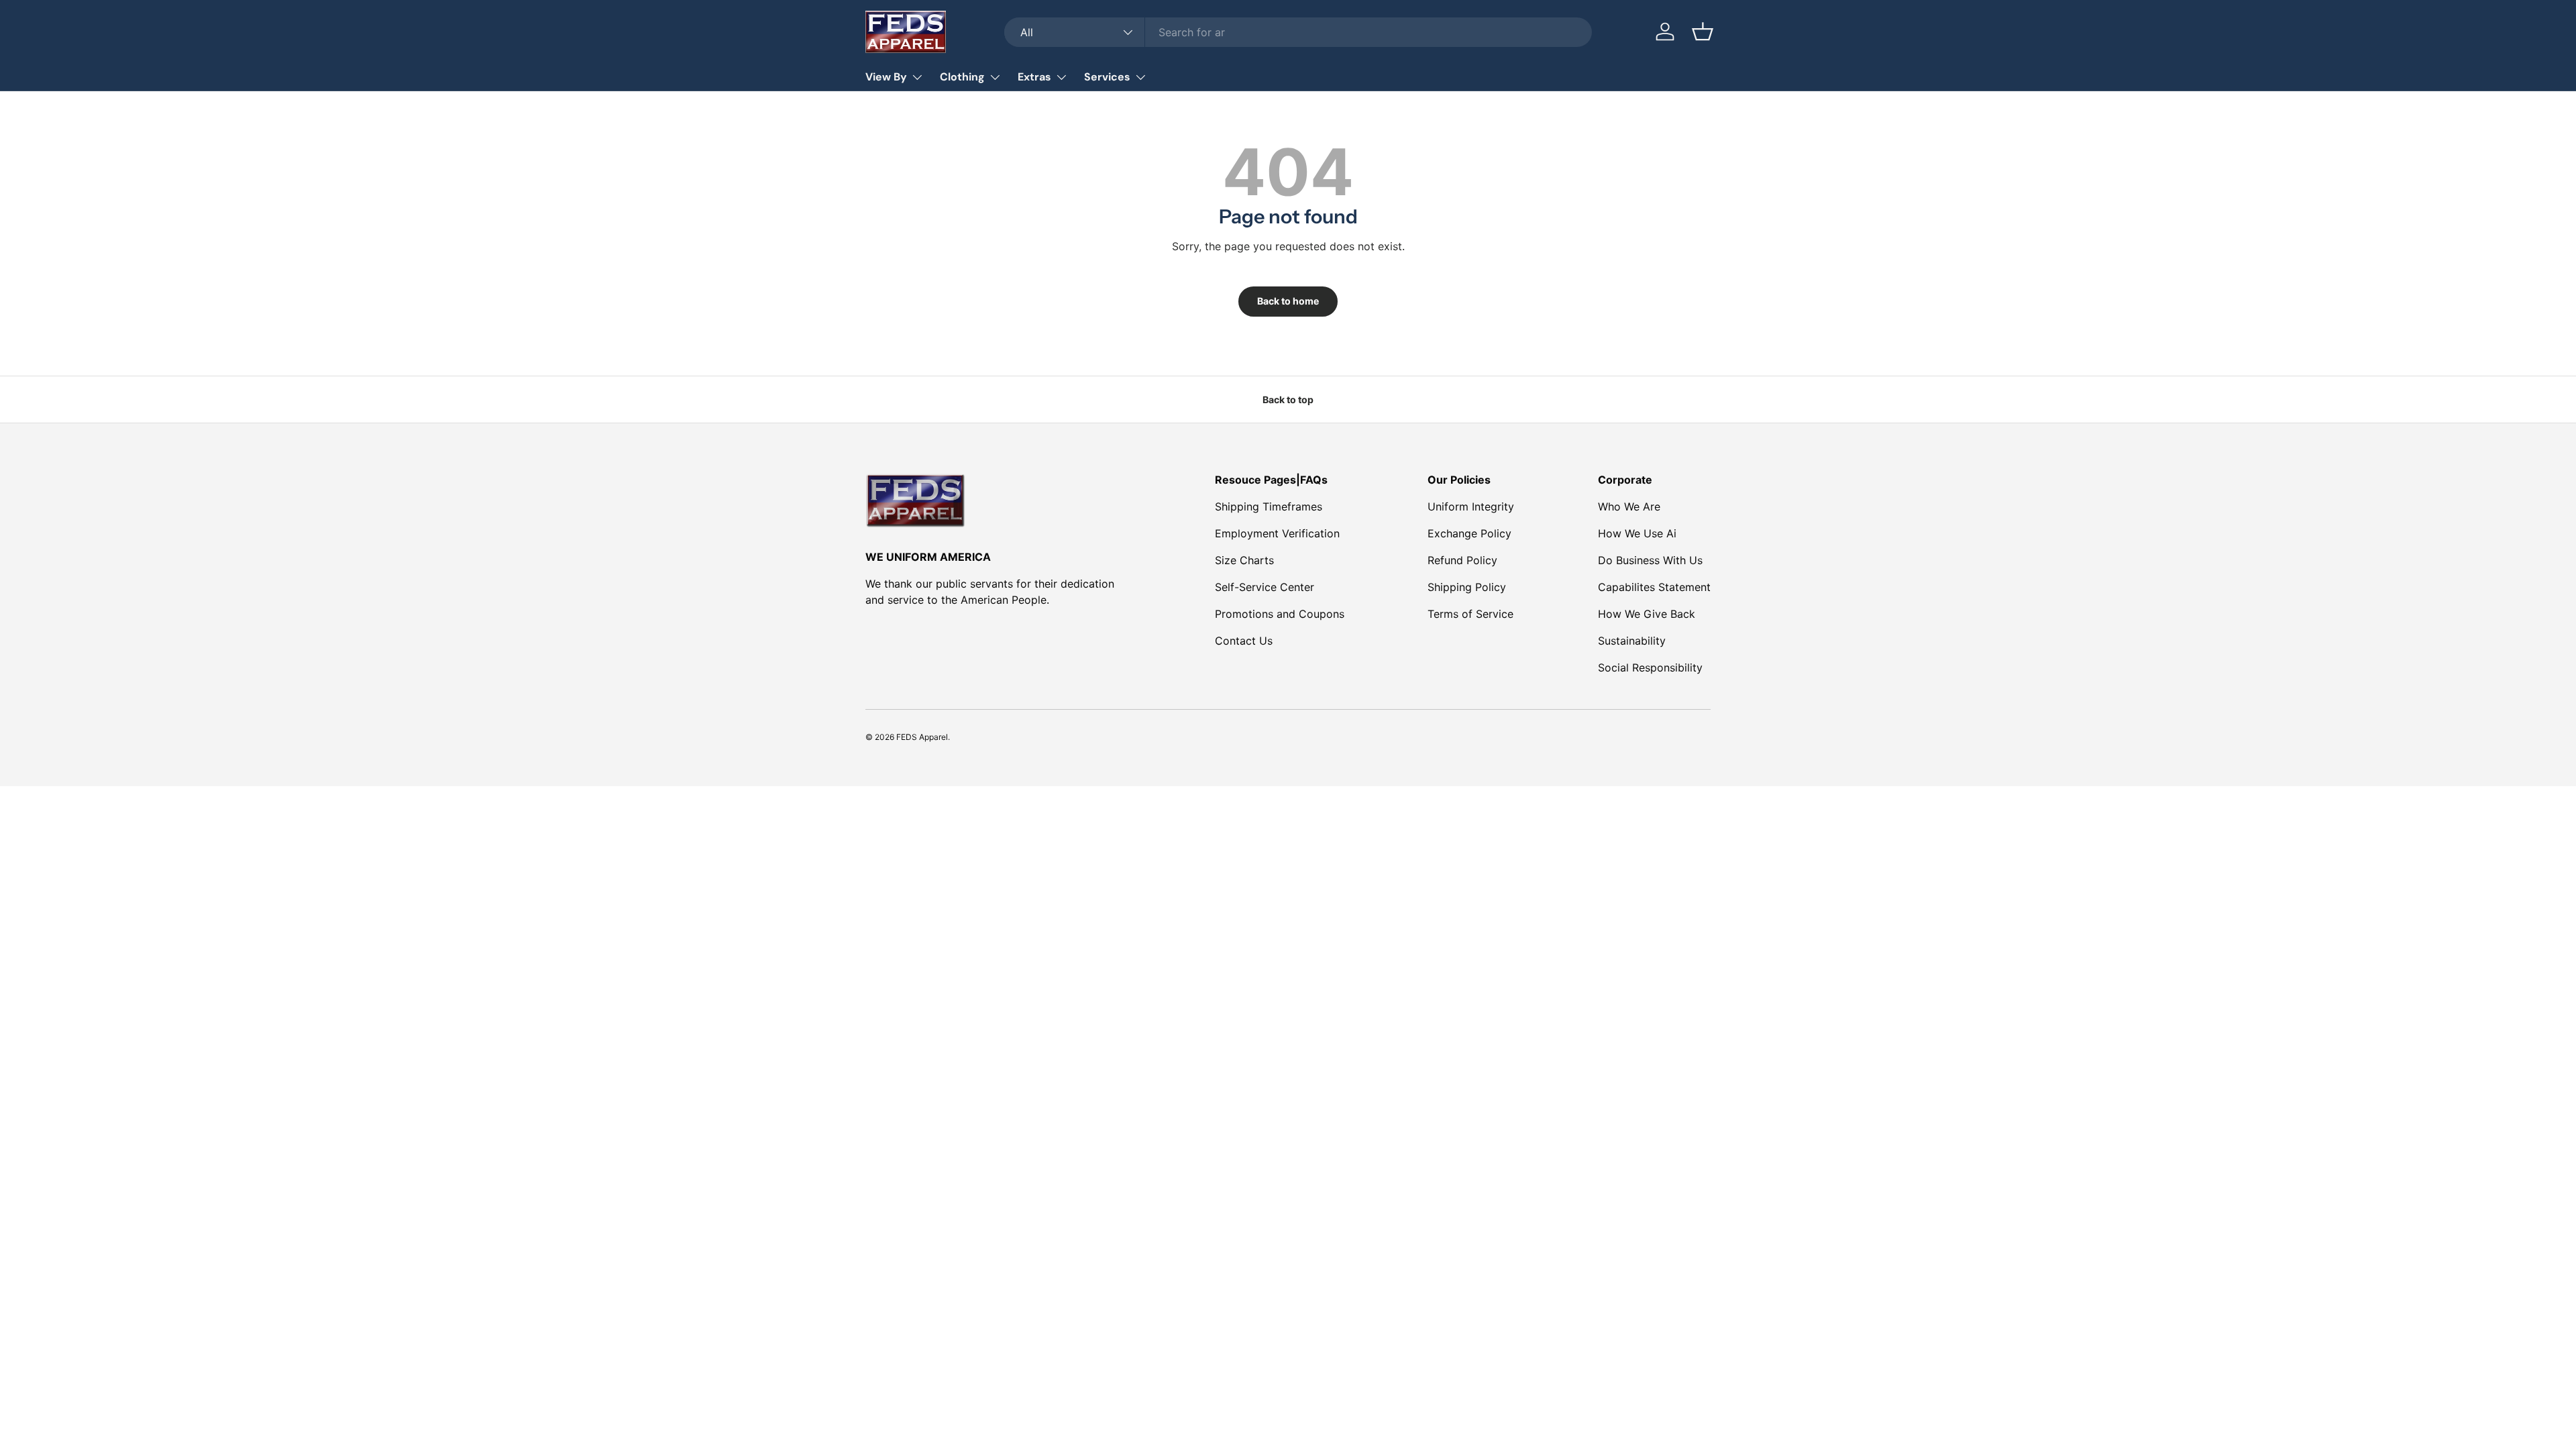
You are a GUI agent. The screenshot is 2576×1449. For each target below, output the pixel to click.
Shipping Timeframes (1269, 506)
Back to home (1288, 301)
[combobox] (1298, 32)
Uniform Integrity (1471, 506)
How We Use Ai (1637, 533)
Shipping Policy (1467, 587)
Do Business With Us (1650, 560)
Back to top (1288, 399)
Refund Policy (1462, 560)
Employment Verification (1277, 533)
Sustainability (1632, 641)
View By (886, 77)
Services (1107, 77)
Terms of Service (1470, 614)
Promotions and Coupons (1280, 614)
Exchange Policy (1469, 533)
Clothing (962, 77)
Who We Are (1629, 506)
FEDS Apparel (922, 737)
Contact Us (1244, 641)
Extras (1034, 77)
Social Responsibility (1650, 667)
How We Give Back (1647, 614)
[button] (1703, 32)
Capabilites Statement (1654, 587)
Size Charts (1244, 560)
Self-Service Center (1265, 587)
